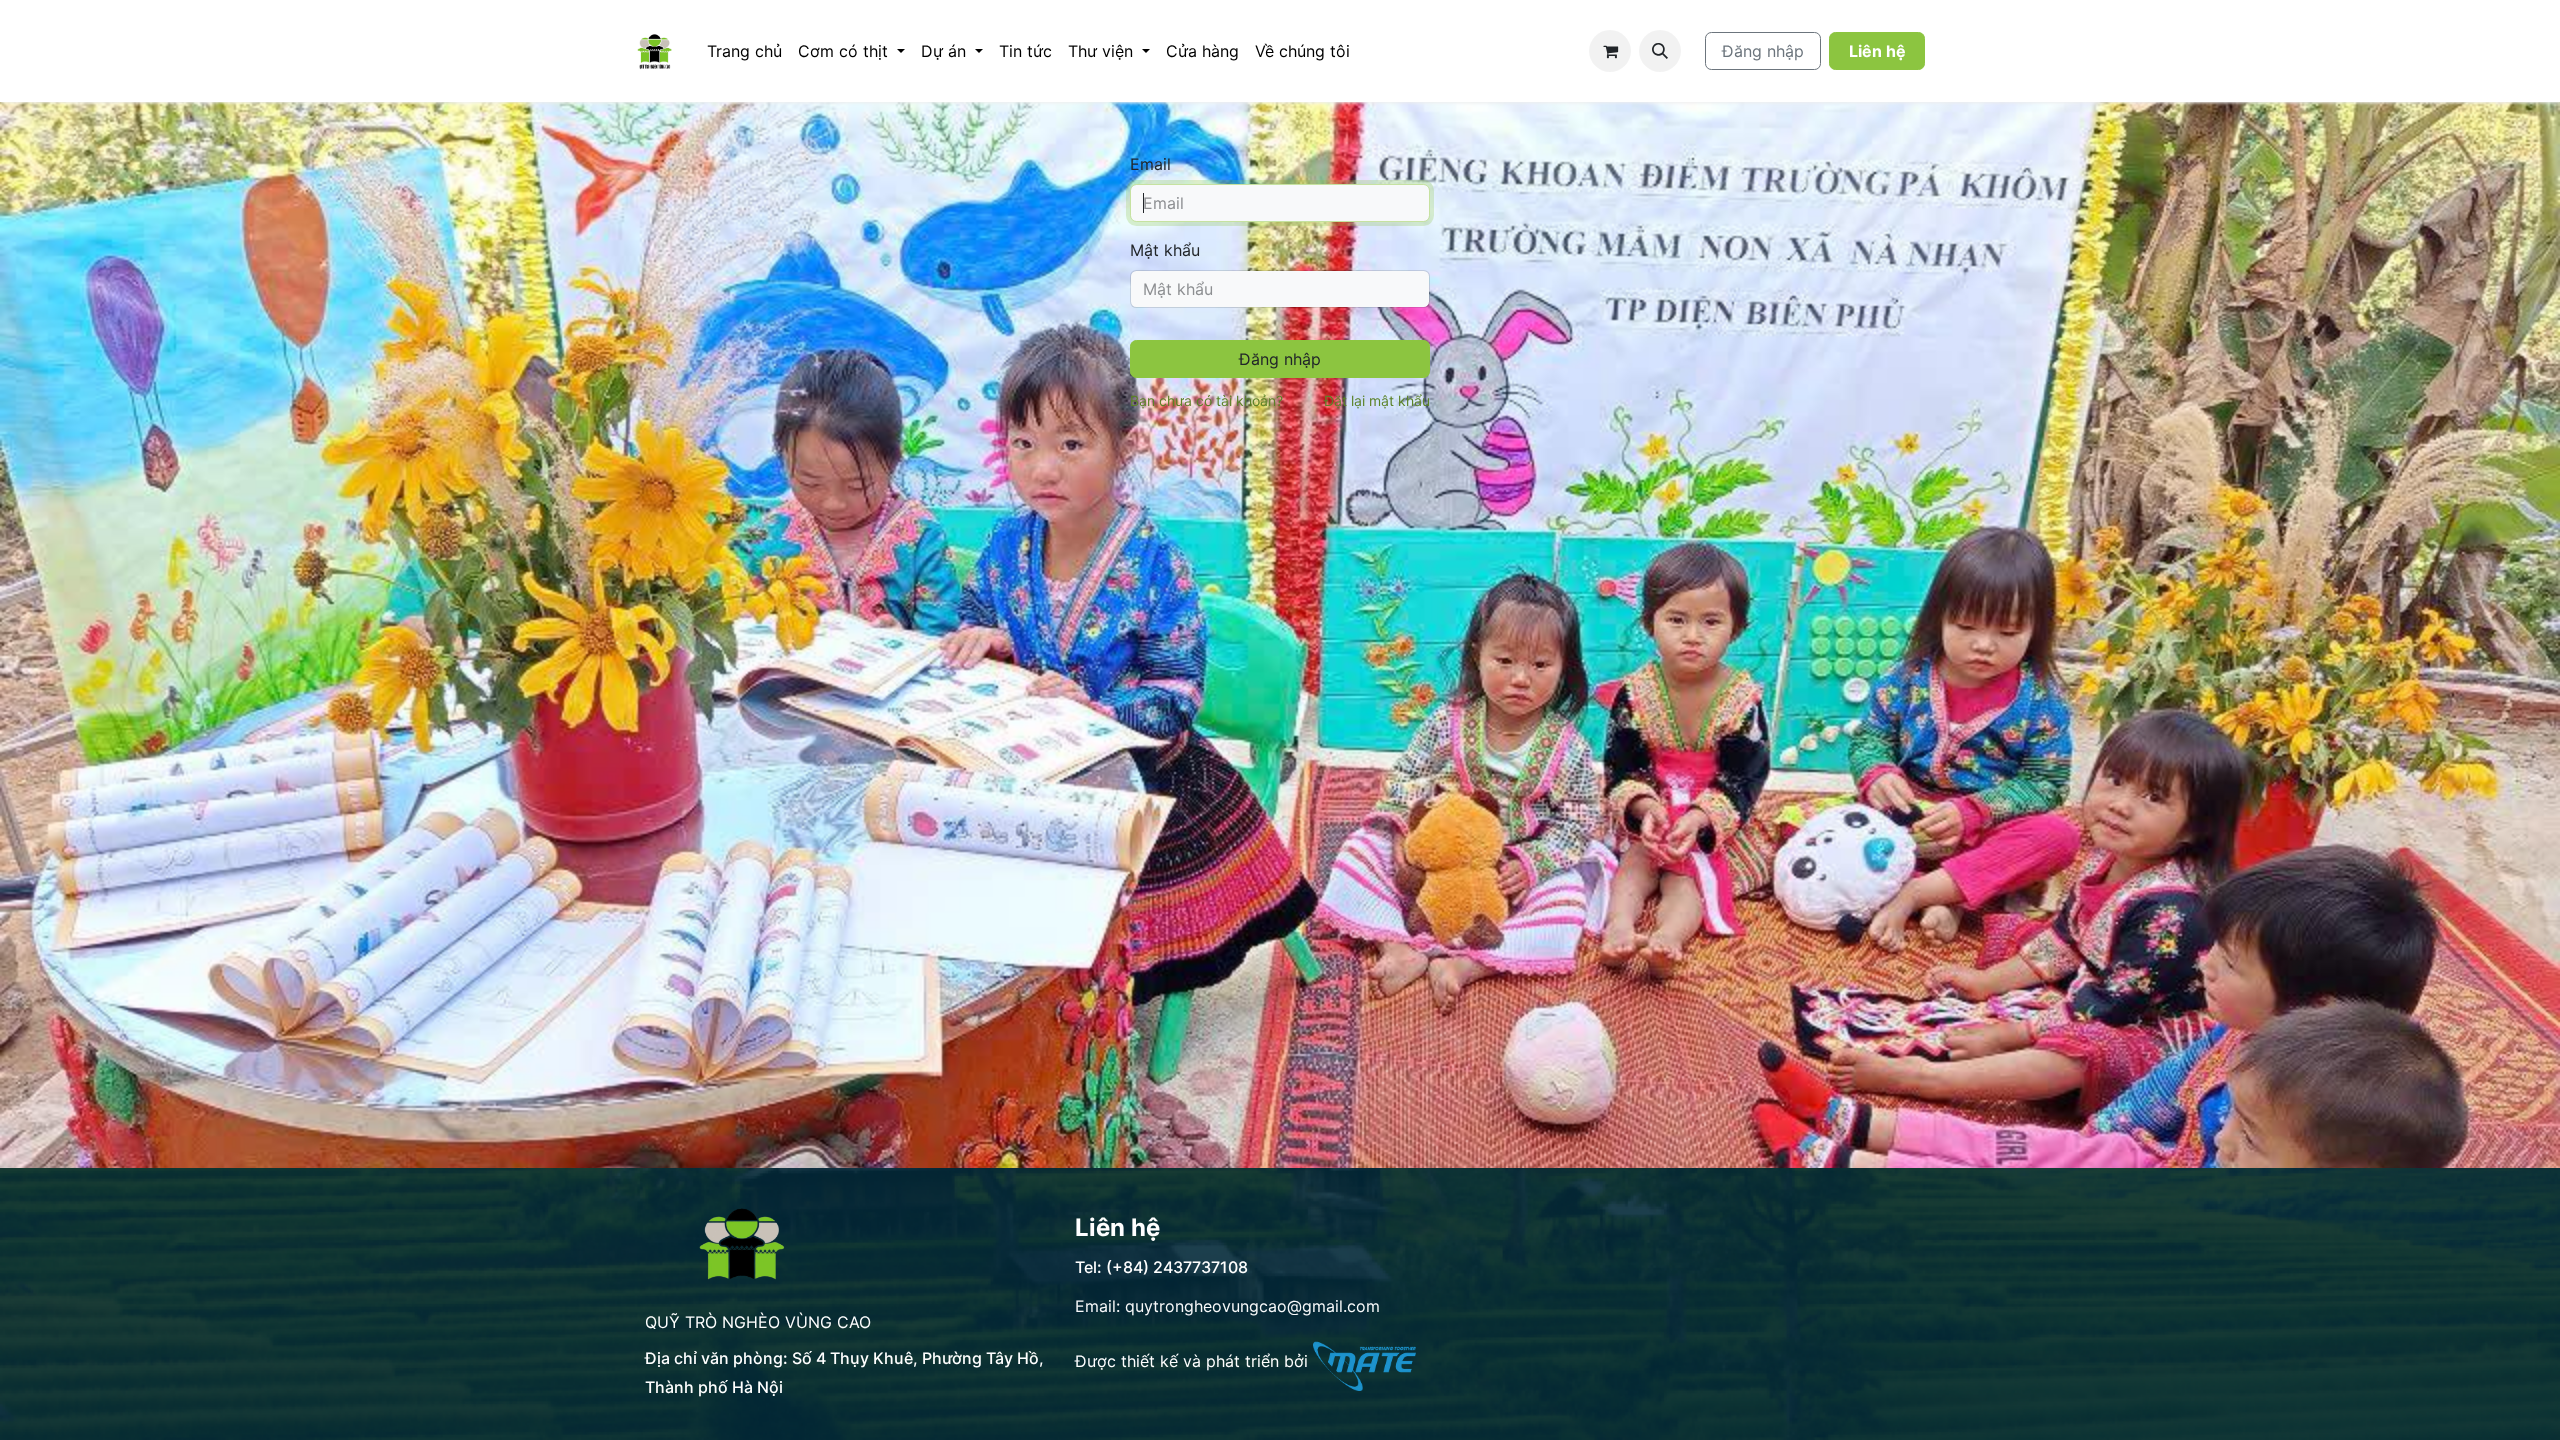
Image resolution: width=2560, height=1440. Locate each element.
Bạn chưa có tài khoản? (1206, 400)
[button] (1660, 51)
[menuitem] (744, 51)
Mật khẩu (1165, 250)
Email (1150, 164)
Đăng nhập (1763, 51)
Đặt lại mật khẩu (1377, 400)
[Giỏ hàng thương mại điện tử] (1610, 51)
